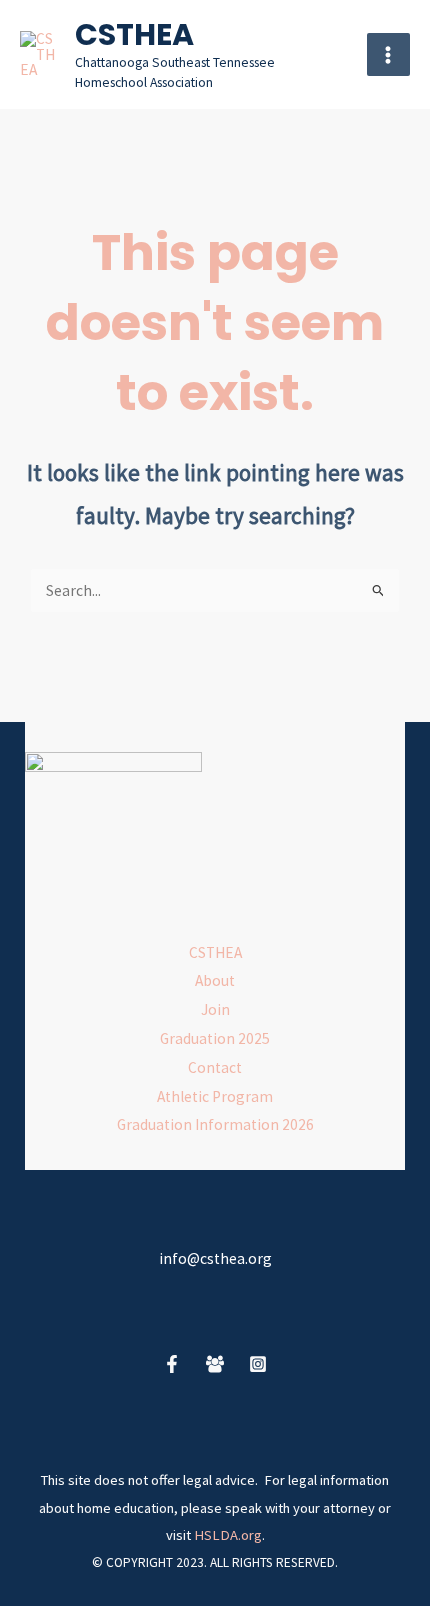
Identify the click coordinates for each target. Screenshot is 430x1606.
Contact (215, 1067)
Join (215, 1009)
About (215, 980)
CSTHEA (134, 34)
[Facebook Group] (215, 1364)
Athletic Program (215, 1096)
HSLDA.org (228, 1535)
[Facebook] (172, 1364)
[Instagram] (258, 1364)
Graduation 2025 (215, 1038)
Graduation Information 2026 (215, 1124)
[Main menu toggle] (388, 54)
